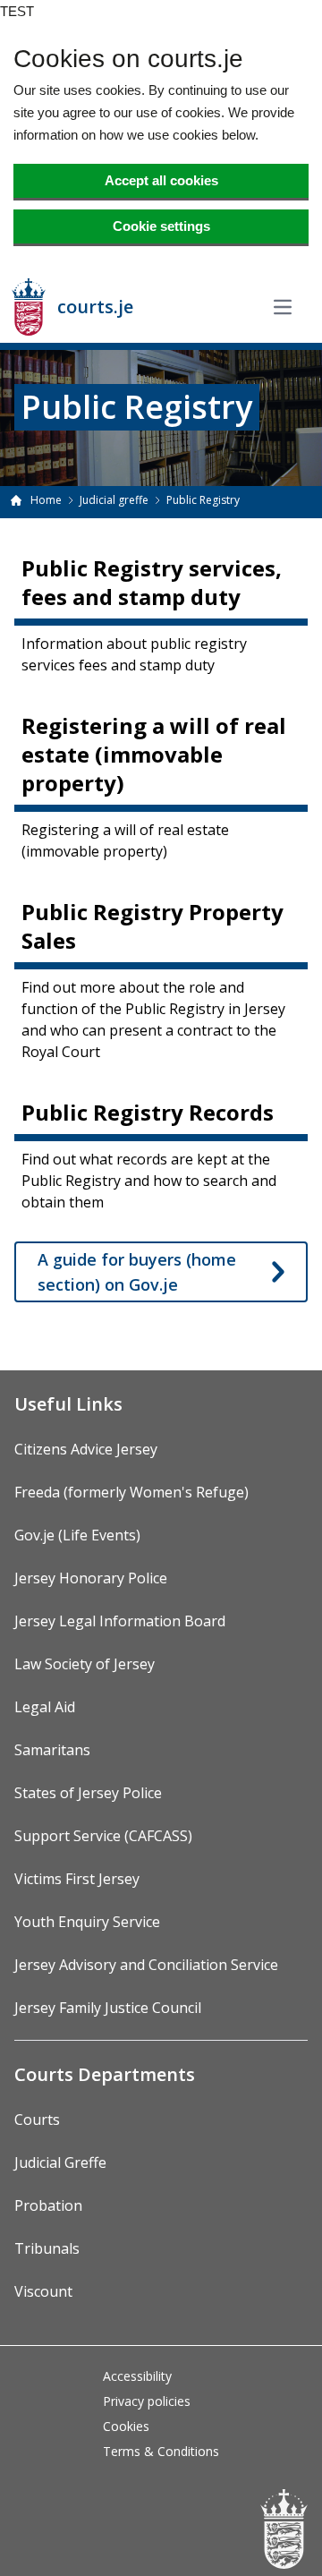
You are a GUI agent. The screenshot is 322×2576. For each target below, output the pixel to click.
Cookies (126, 2426)
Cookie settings (161, 226)
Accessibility (137, 2376)
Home (46, 500)
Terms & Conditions (161, 2451)
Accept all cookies (161, 180)
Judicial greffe (114, 500)
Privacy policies (147, 2401)
